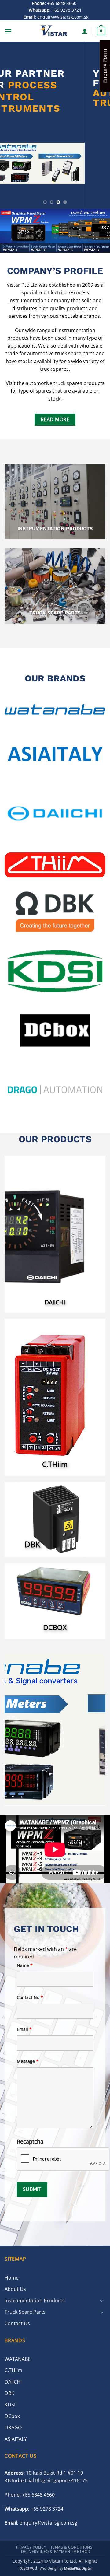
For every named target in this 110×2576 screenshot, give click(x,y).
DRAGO (13, 2427)
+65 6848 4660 (54, 3)
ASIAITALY (16, 2439)
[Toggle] (102, 2301)
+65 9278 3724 (55, 10)
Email (24, 2029)
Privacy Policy (31, 2547)
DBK (9, 2393)
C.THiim (13, 2370)
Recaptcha (30, 2141)
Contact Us (17, 2323)
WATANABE (18, 2359)
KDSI (10, 2405)
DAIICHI (13, 2382)
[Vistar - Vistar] (54, 31)
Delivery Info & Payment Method (56, 2551)
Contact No (30, 1997)
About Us (15, 2289)
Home (12, 2278)
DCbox (12, 2416)
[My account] (85, 31)
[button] (8, 31)
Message (28, 2061)
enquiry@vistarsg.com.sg (56, 17)
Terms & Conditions (71, 2547)
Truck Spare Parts (25, 2312)
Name (25, 1965)
